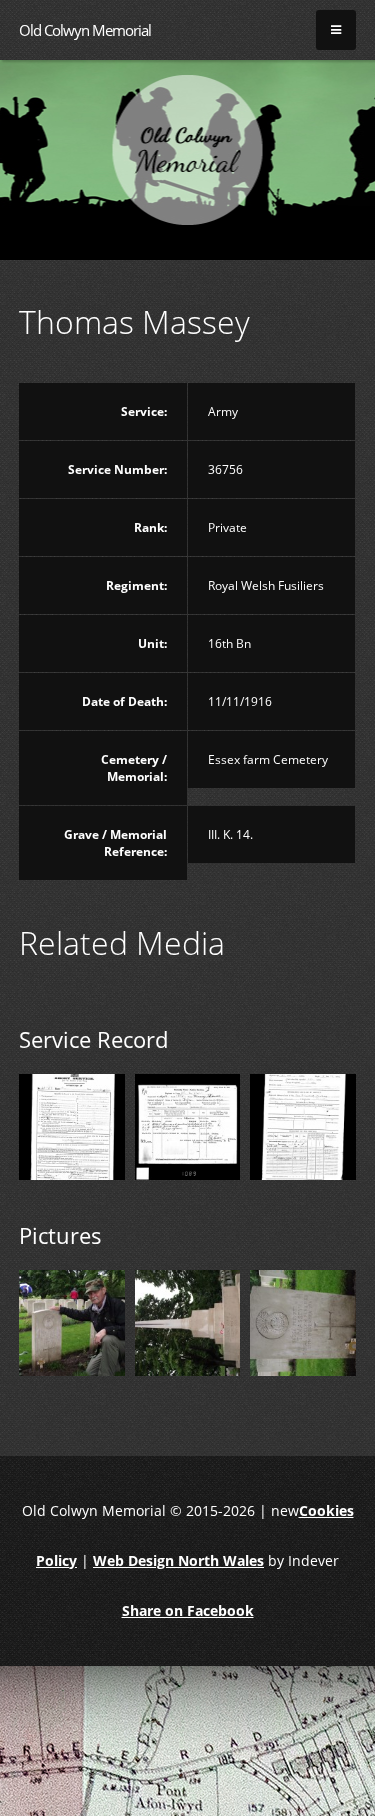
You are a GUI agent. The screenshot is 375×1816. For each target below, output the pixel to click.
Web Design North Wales (178, 1560)
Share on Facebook (188, 1610)
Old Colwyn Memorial (85, 30)
